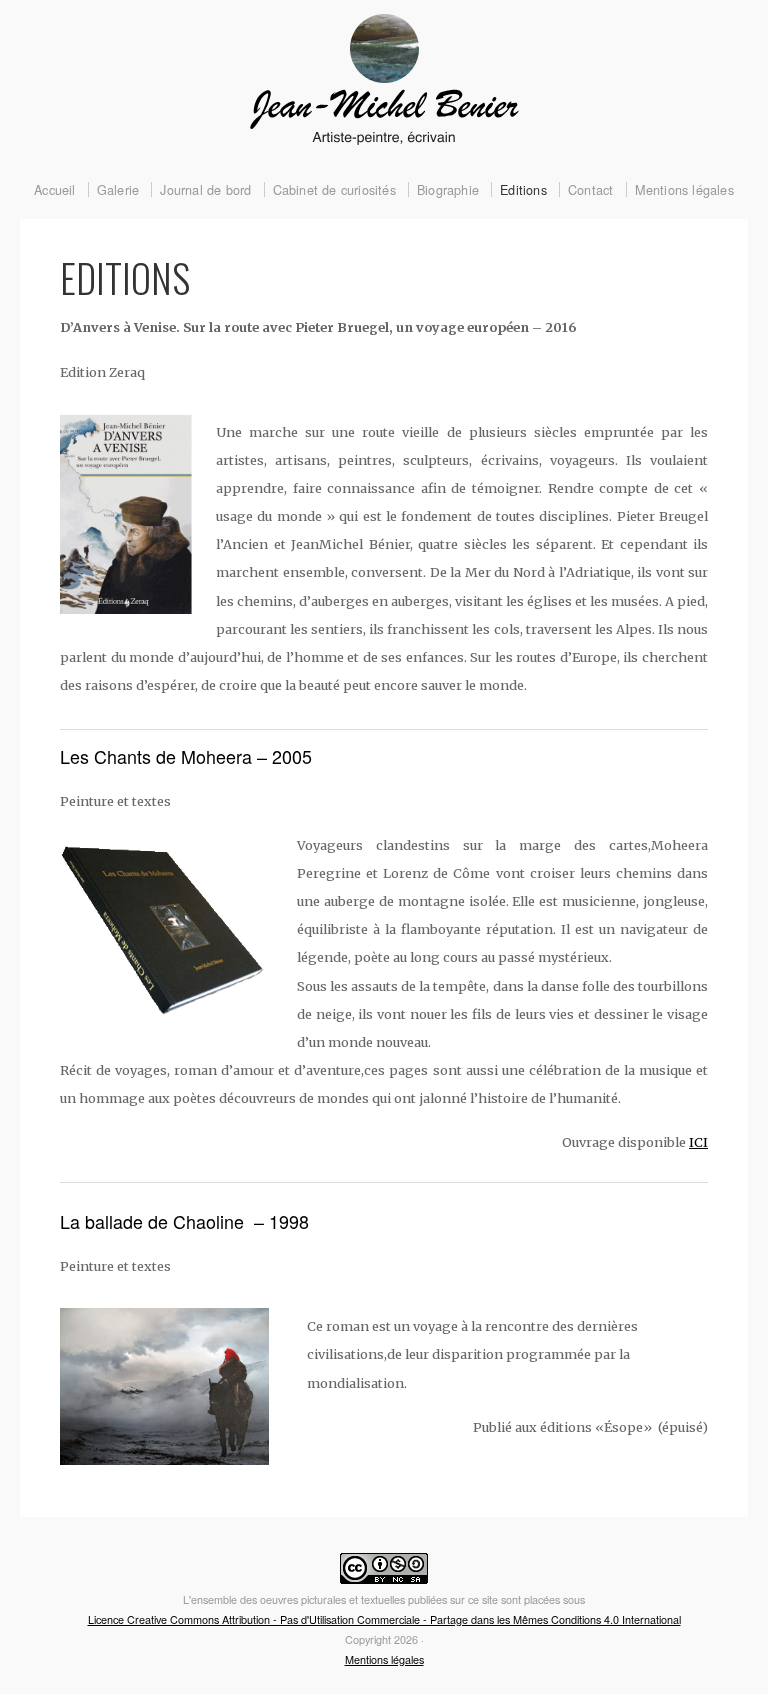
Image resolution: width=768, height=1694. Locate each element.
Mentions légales (684, 189)
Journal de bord (205, 189)
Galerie (118, 189)
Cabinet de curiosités (334, 189)
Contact (590, 189)
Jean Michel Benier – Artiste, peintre (384, 79)
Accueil (54, 189)
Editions (523, 189)
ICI (698, 1142)
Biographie (448, 189)
